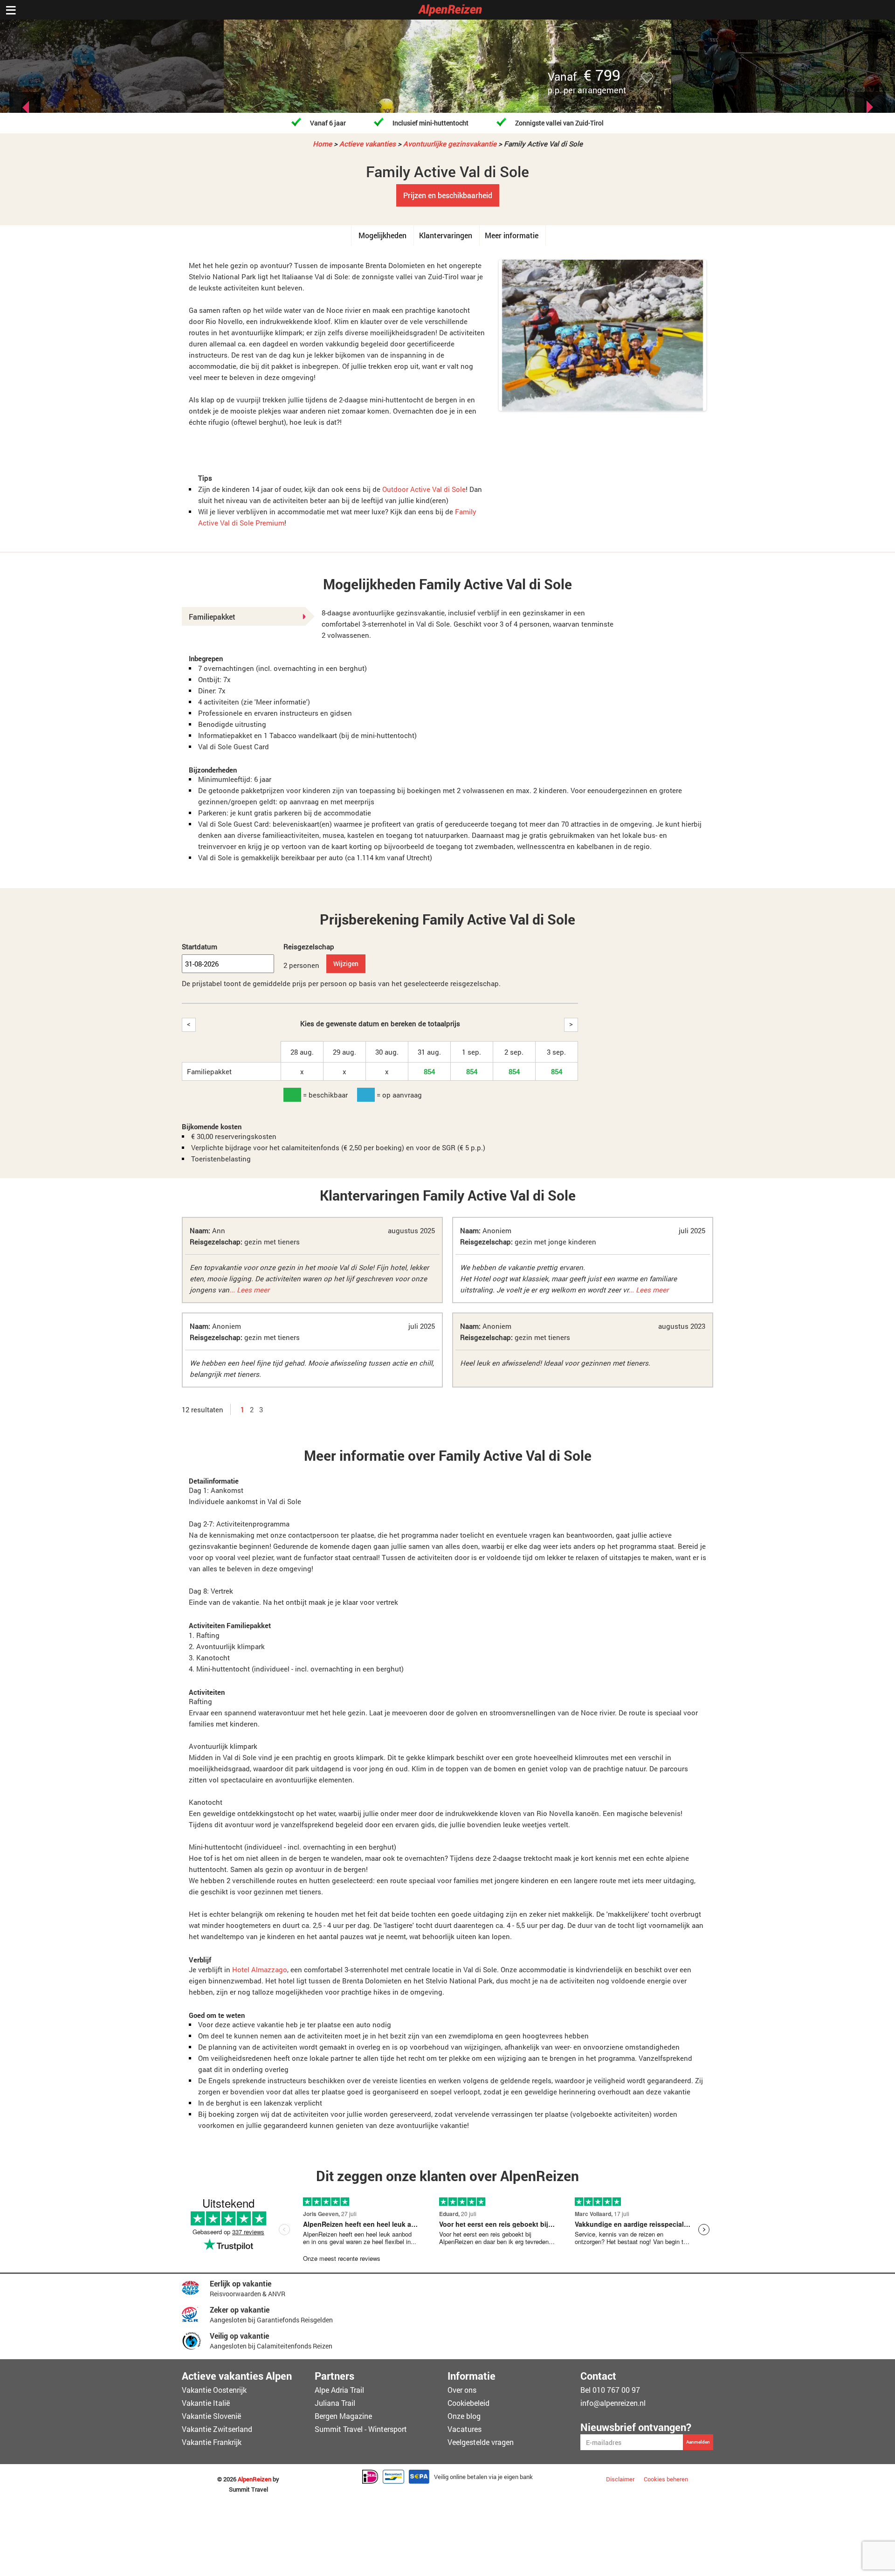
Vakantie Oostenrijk (214, 2390)
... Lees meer (249, 1290)
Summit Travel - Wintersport (361, 2429)
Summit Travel (248, 2490)
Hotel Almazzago (260, 1969)
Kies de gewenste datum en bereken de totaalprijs (380, 1023)
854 (429, 1071)
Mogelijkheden (382, 235)
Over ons (462, 2390)
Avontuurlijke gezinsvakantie (450, 144)
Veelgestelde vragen (481, 2442)
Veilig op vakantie (239, 2336)
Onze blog (464, 2416)
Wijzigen (346, 963)
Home (322, 144)
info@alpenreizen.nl (613, 2403)
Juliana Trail (335, 2403)
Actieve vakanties (368, 144)
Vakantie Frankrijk (212, 2442)
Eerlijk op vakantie (241, 2283)
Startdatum (200, 946)
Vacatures (465, 2429)
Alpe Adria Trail (339, 2390)
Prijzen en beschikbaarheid (448, 195)
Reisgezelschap (309, 946)
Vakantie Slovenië (211, 2416)
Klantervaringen (446, 235)
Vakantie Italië (206, 2403)
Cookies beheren (666, 2479)
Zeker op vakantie (240, 2310)
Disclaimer (620, 2479)
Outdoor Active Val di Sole (424, 489)
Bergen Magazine (343, 2416)
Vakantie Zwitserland (217, 2429)
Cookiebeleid (468, 2403)
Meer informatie (512, 235)
